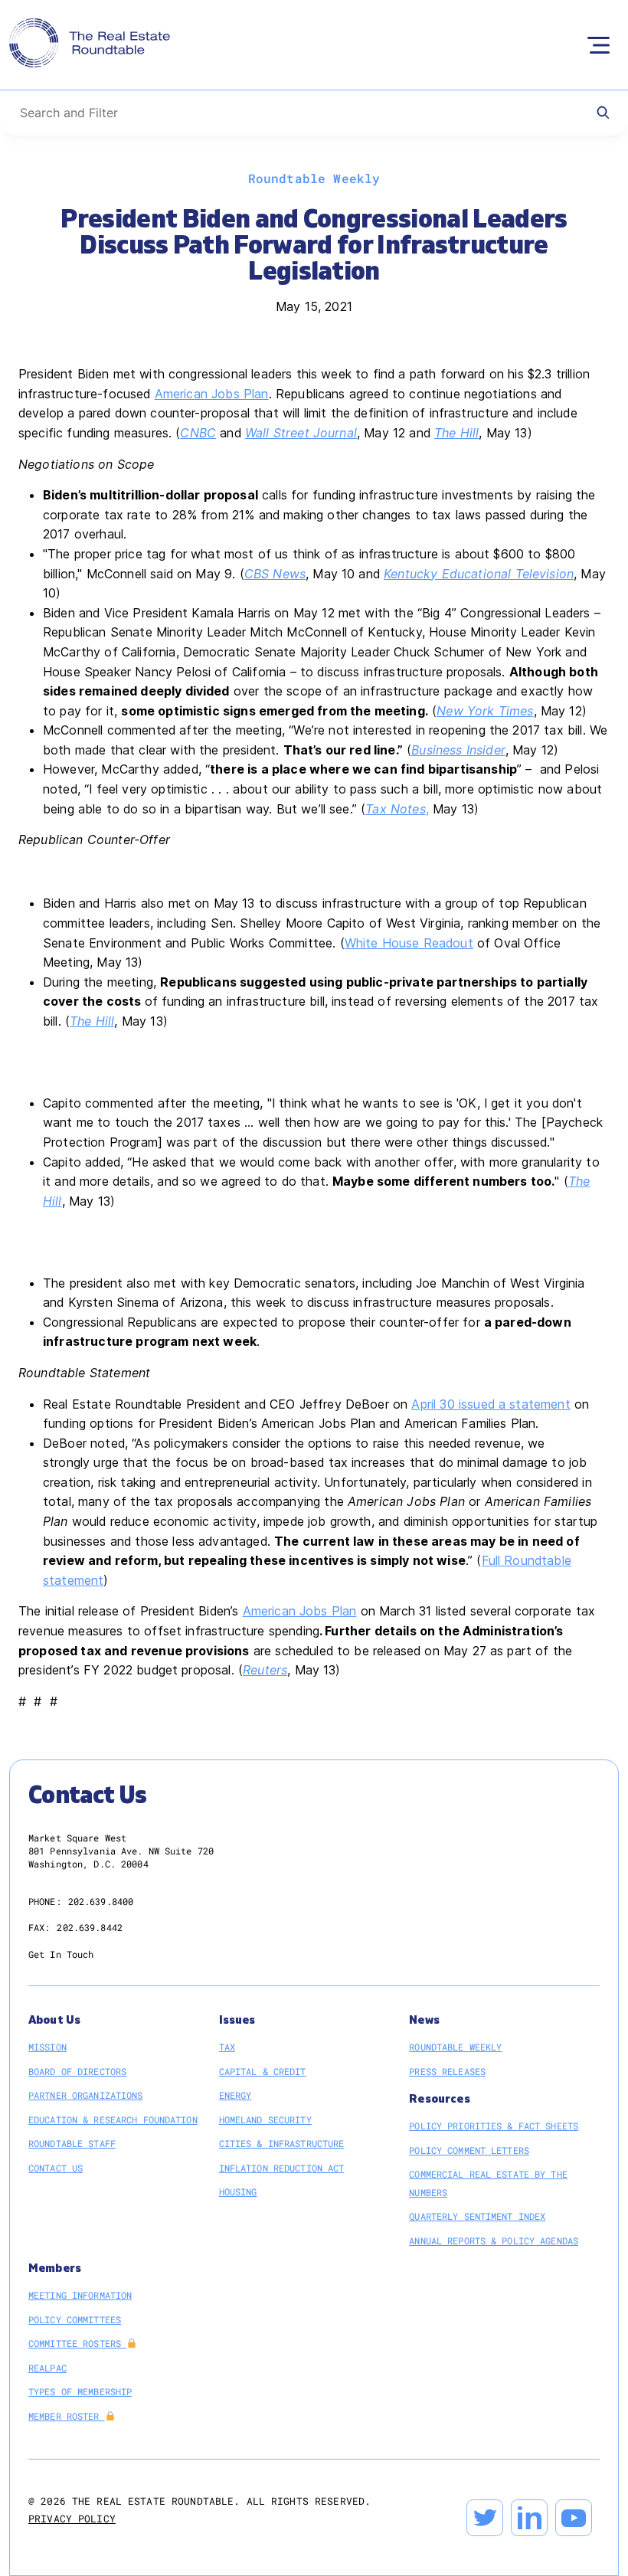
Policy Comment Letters (469, 2150)
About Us (54, 2020)
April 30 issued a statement (491, 1404)
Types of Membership (80, 2391)
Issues (237, 2020)
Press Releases (447, 2071)
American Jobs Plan (212, 394)
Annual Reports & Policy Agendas (494, 2240)
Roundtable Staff (72, 2143)
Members (55, 2268)
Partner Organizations (86, 2095)
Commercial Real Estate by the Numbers (488, 2183)
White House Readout (409, 943)
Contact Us (56, 2168)
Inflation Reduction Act (282, 2168)
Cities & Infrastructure (282, 2143)
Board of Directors (77, 2071)
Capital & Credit (263, 2071)
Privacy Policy (72, 2519)
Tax (227, 2047)
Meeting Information (80, 2295)
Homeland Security (265, 2119)
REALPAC (47, 2368)
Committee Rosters (77, 2343)
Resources (439, 2099)
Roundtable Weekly (455, 2047)
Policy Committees (75, 2319)
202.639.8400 (101, 1901)
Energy (235, 2095)
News (424, 2020)
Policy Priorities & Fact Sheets (494, 2126)
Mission (47, 2047)
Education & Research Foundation (113, 2119)
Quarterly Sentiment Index (477, 2216)
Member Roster (67, 2416)
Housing (238, 2191)
